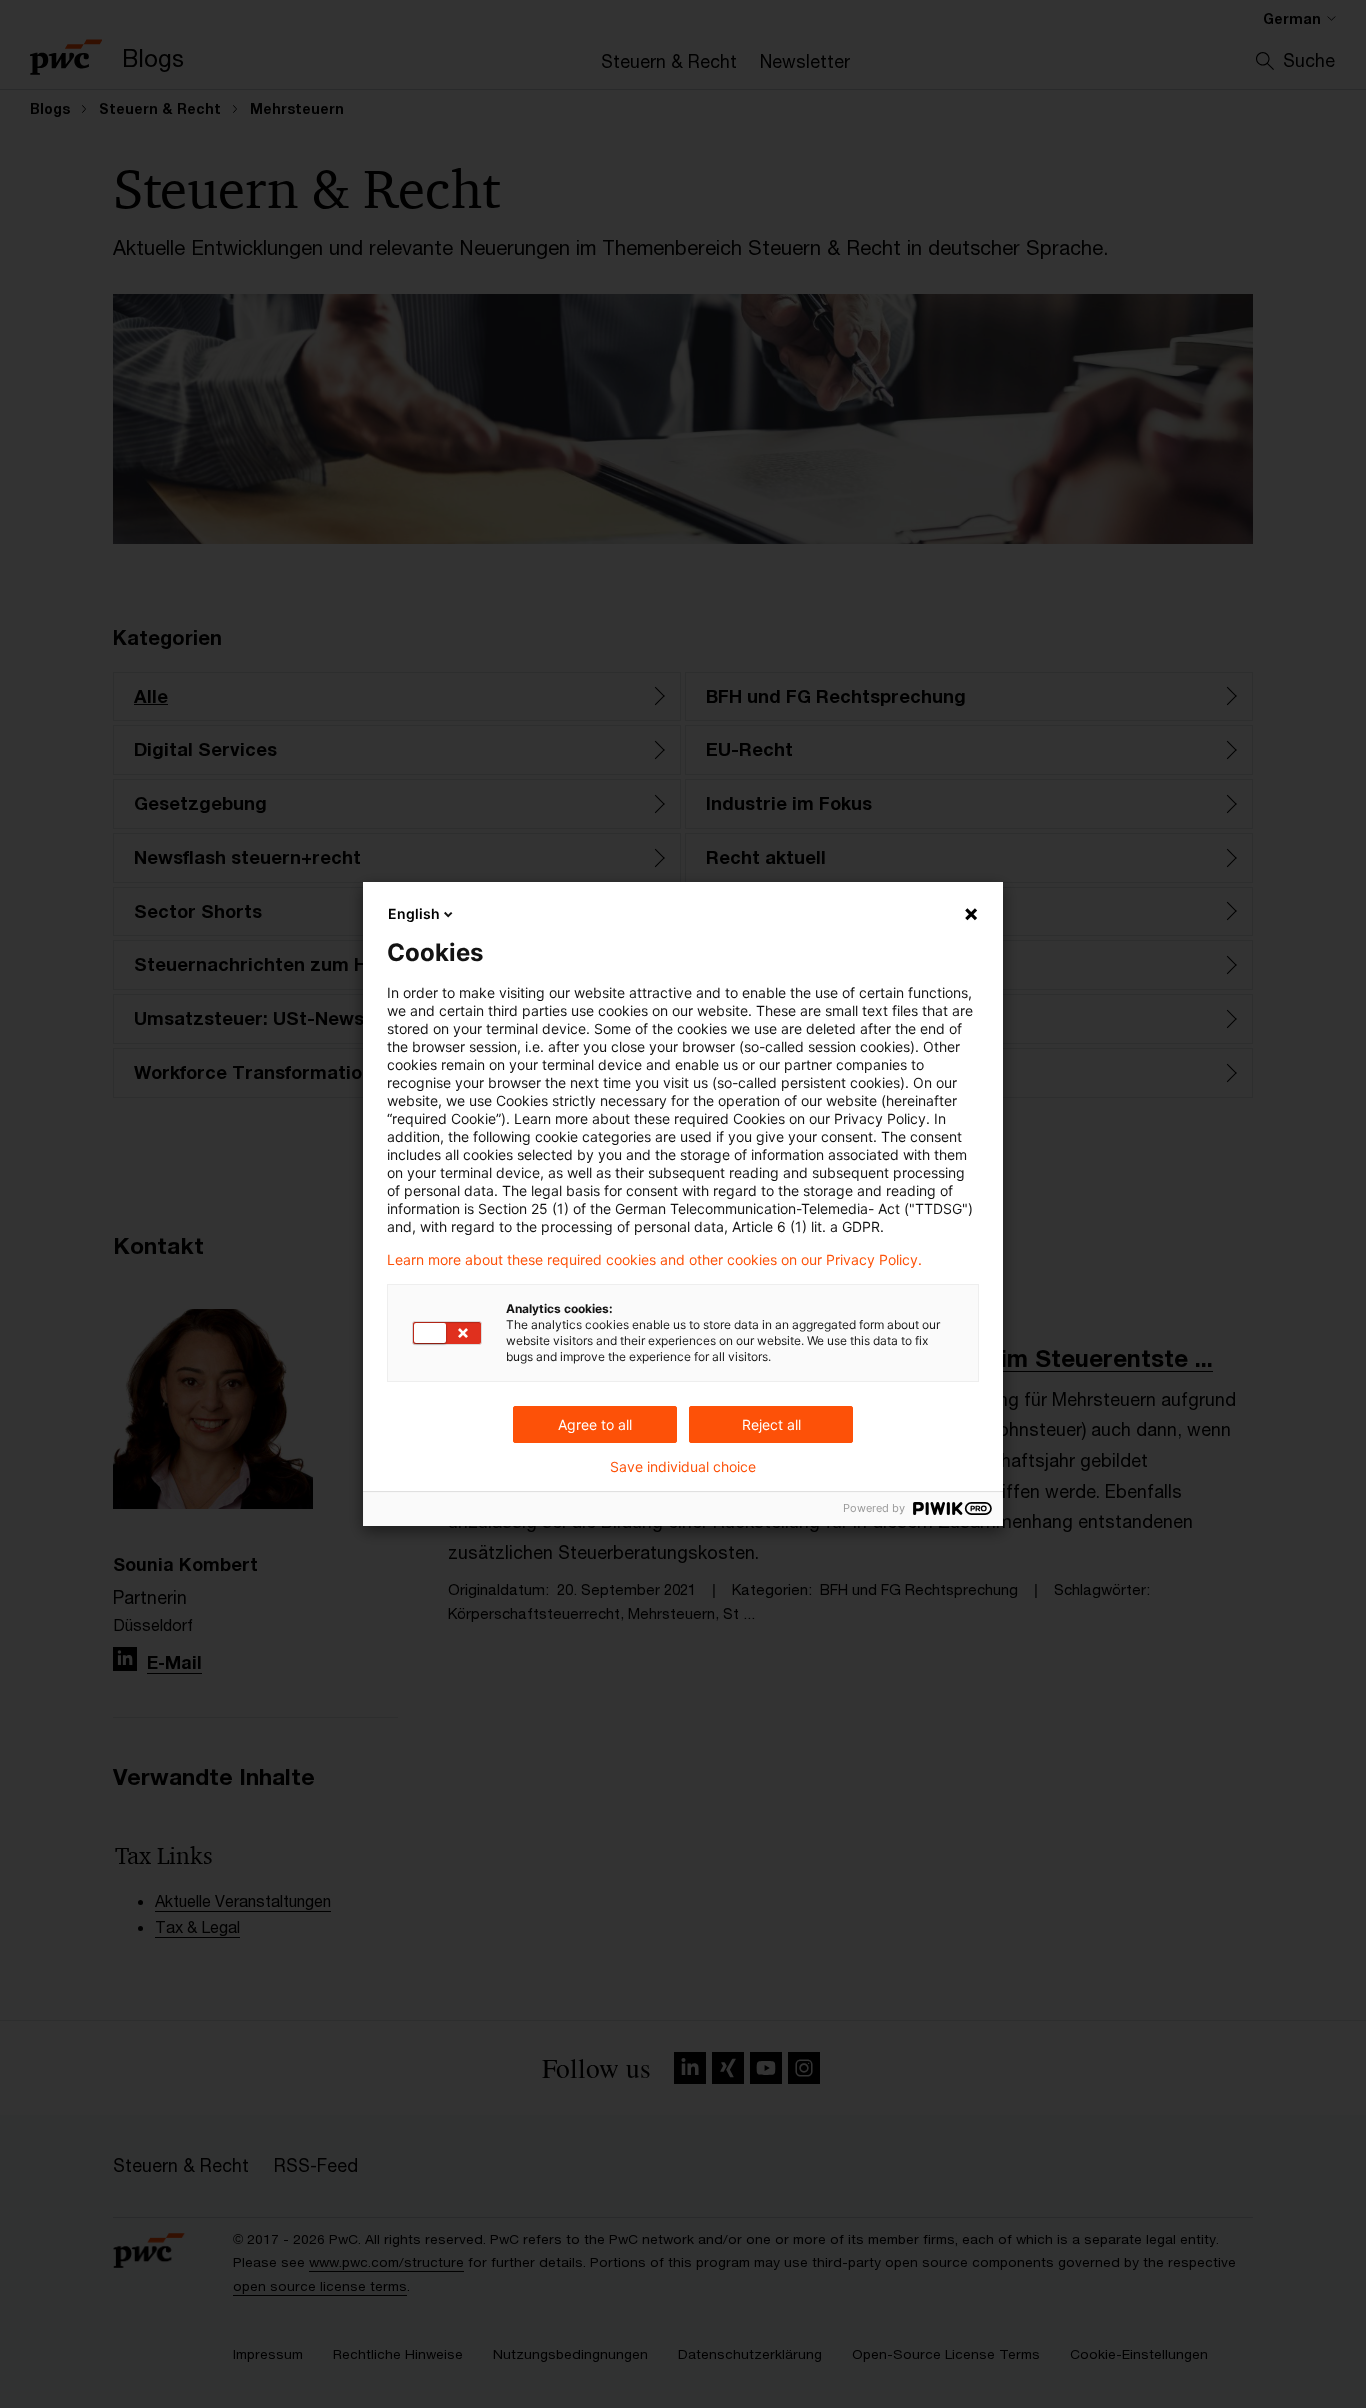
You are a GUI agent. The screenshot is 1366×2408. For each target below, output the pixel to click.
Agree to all (595, 1424)
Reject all (771, 1424)
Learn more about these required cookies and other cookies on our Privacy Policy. (654, 1260)
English (414, 913)
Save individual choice (683, 1467)
